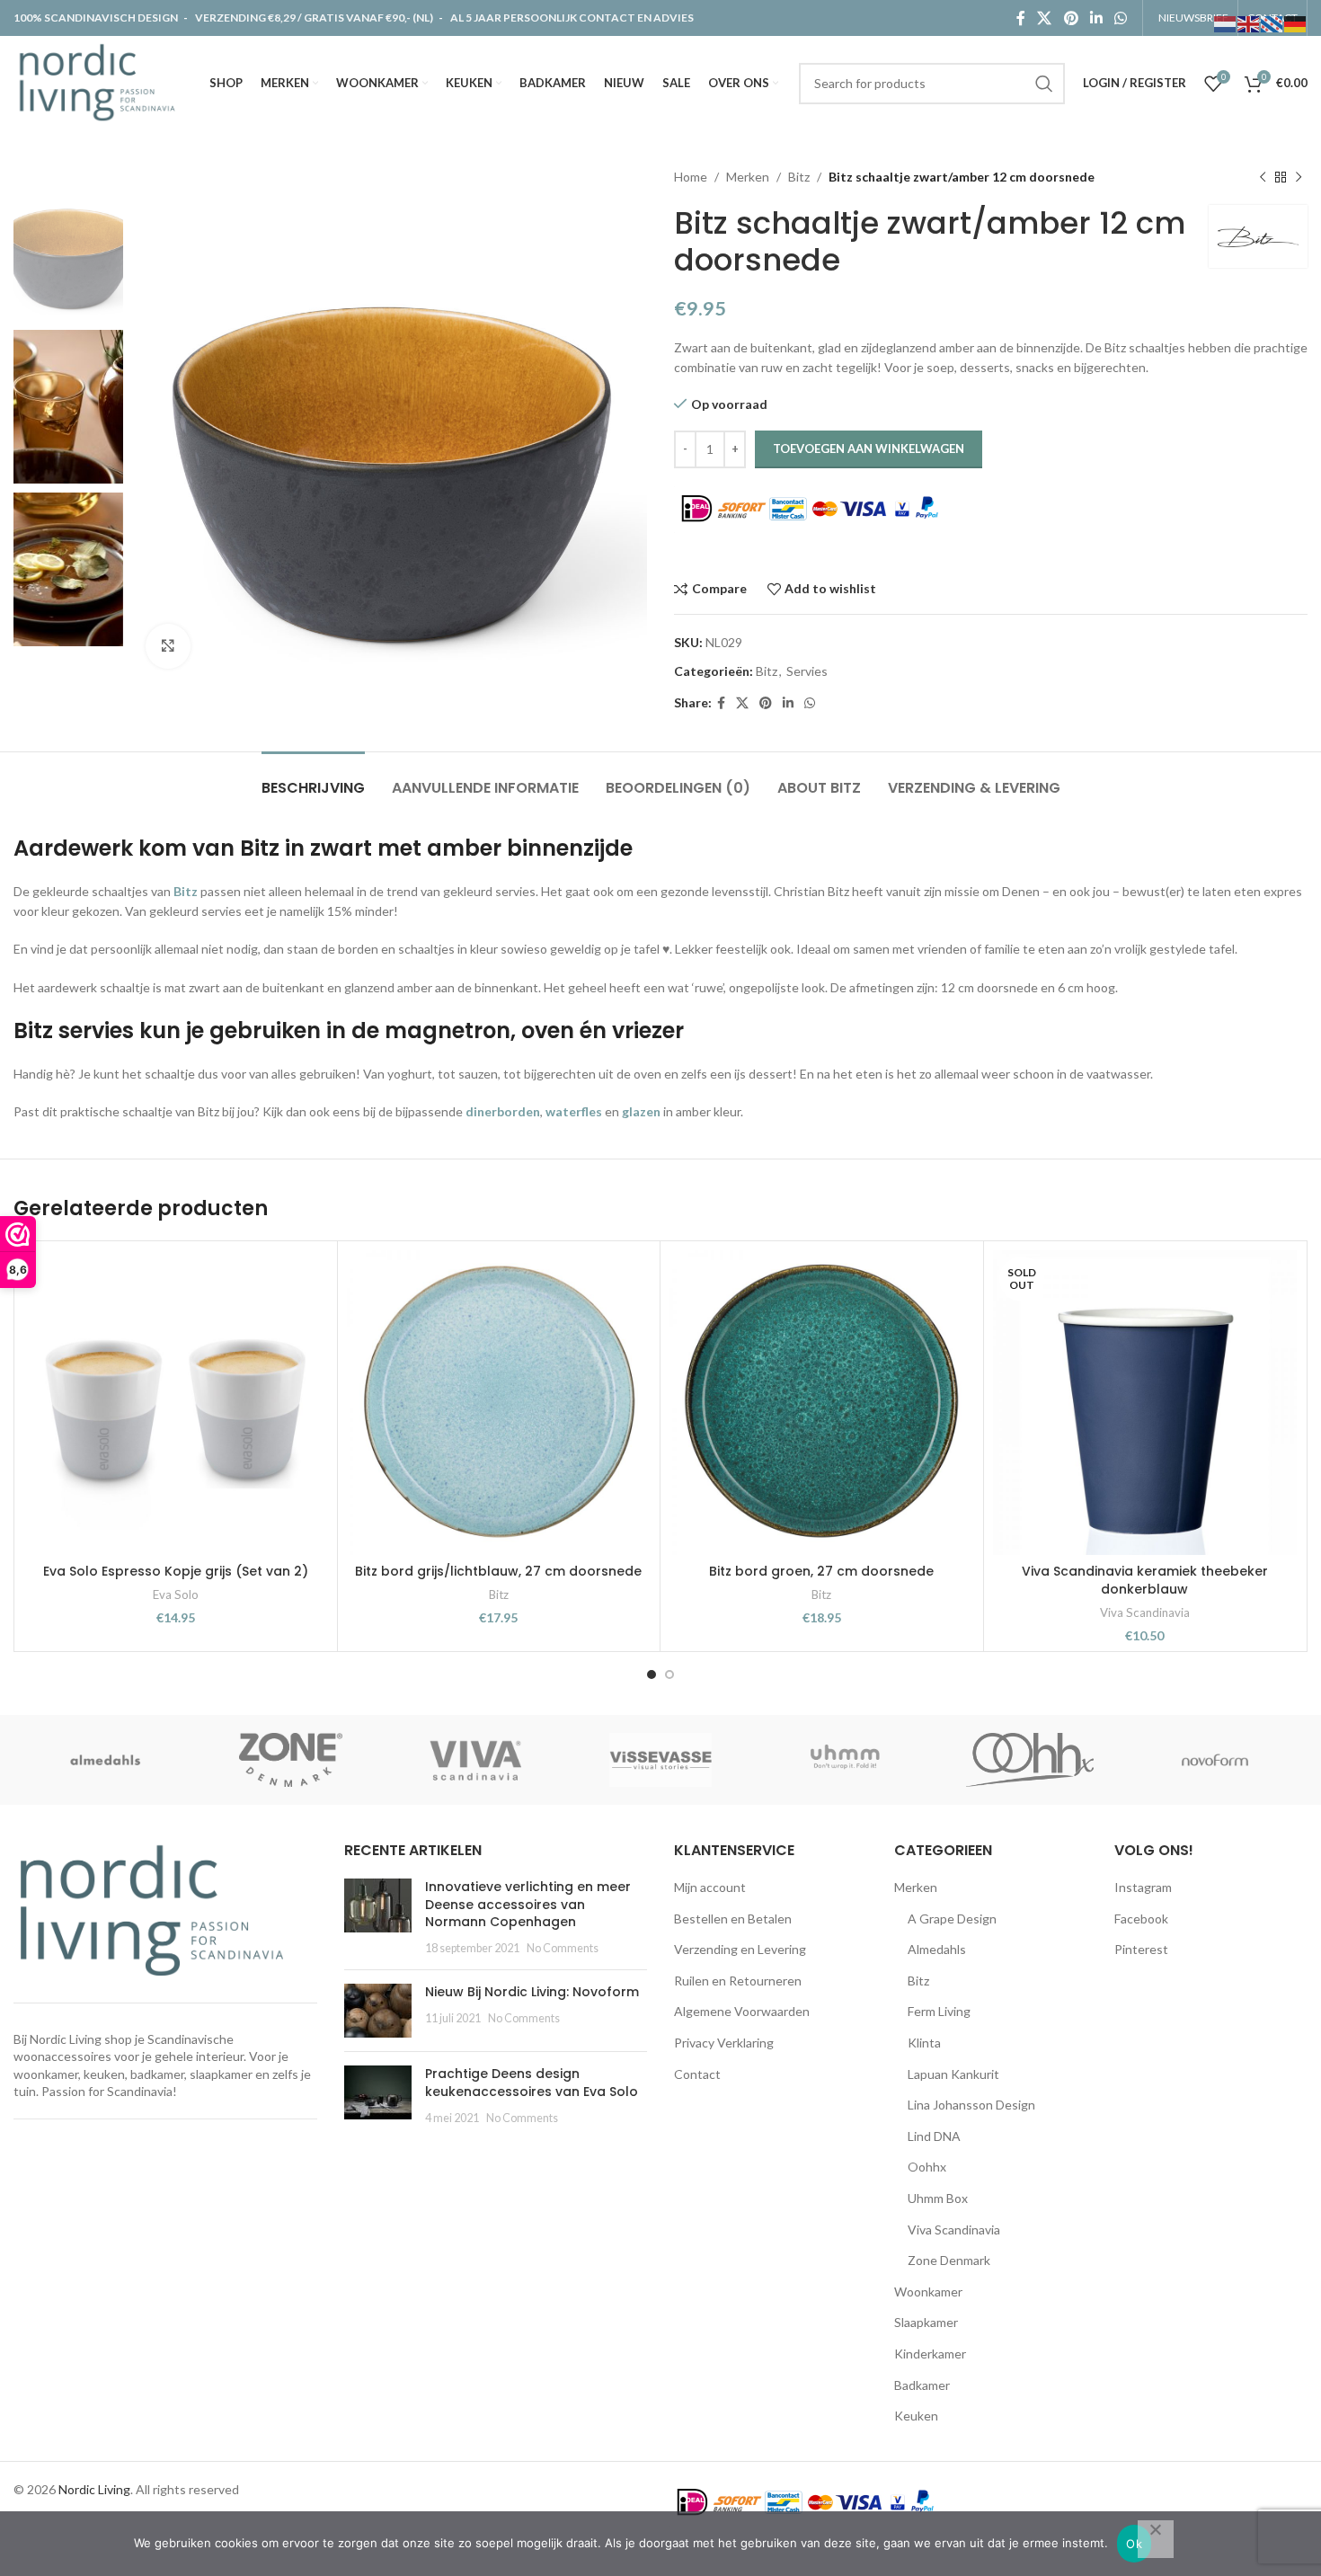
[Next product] (1299, 177)
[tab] (313, 779)
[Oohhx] (1030, 1760)
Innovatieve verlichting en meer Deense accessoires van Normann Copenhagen (528, 1904)
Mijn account (710, 1887)
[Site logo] (101, 81)
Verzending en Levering (740, 1949)
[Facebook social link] (1020, 18)
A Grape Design (952, 1919)
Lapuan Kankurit (953, 2074)
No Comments (563, 1948)
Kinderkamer (930, 2354)
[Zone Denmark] (291, 1760)
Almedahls (937, 1949)
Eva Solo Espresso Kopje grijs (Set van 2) (176, 1571)
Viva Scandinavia (1145, 1612)
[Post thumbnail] (378, 1917)
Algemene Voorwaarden (742, 2011)
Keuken (916, 2416)
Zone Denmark (949, 2260)
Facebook (1141, 1919)
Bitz (799, 177)
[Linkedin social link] (1096, 18)
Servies (807, 671)
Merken (748, 177)
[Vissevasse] (660, 1760)
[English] (1249, 23)
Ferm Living (939, 2011)
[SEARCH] (1044, 84)
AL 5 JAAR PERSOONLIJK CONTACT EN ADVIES (572, 18)
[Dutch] (1226, 23)
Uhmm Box (938, 2198)
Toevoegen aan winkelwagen (869, 449)
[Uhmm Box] (846, 1760)
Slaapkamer (926, 2322)
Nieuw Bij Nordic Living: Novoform (532, 1992)
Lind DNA (934, 2136)
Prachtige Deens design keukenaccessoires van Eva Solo (532, 2083)
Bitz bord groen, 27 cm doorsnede (821, 1571)
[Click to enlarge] (168, 646)
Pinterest (1141, 1949)
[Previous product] (1263, 177)
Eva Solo (176, 1594)
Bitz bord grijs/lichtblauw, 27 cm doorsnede (498, 1571)
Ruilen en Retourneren (738, 1981)
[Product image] (499, 1403)
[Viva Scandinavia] (475, 1760)
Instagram (1143, 1887)
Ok (1134, 2544)
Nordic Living (94, 2489)
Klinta (924, 2043)
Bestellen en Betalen (733, 1919)
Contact (697, 2074)
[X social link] (1045, 18)
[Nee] (1156, 2539)
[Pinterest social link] (1071, 18)
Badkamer (922, 2385)
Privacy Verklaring (724, 2043)
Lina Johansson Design (971, 2105)
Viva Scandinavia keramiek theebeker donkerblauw (1145, 1580)
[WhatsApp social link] (1121, 18)
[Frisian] (1272, 23)
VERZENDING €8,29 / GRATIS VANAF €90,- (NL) (314, 18)
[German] (1296, 23)
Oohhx (927, 2167)
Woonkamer (928, 2292)
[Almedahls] (106, 1760)
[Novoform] (1215, 1760)
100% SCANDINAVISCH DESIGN (97, 18)
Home (691, 177)
